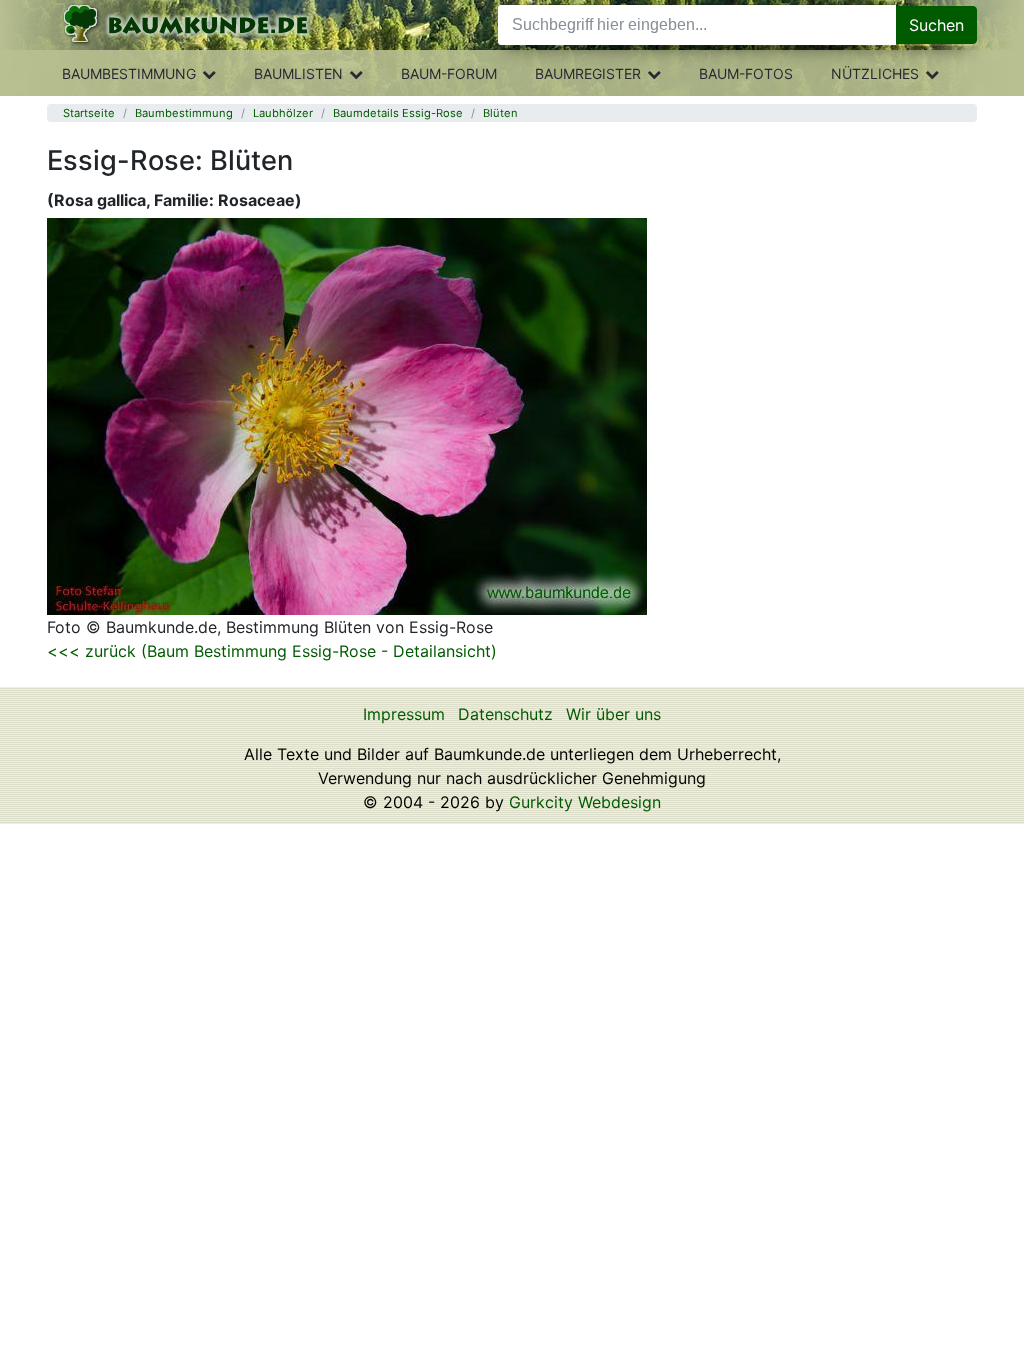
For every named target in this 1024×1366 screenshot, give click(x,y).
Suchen (936, 25)
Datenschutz (505, 714)
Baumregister (588, 73)
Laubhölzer (283, 113)
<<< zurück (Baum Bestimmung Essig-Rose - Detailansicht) (272, 651)
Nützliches (875, 73)
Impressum (404, 714)
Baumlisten (298, 73)
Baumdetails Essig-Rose (398, 113)
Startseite (89, 113)
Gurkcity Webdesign (585, 802)
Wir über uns (613, 714)
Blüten (500, 113)
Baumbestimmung (129, 73)
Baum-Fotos (746, 73)
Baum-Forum (449, 73)
